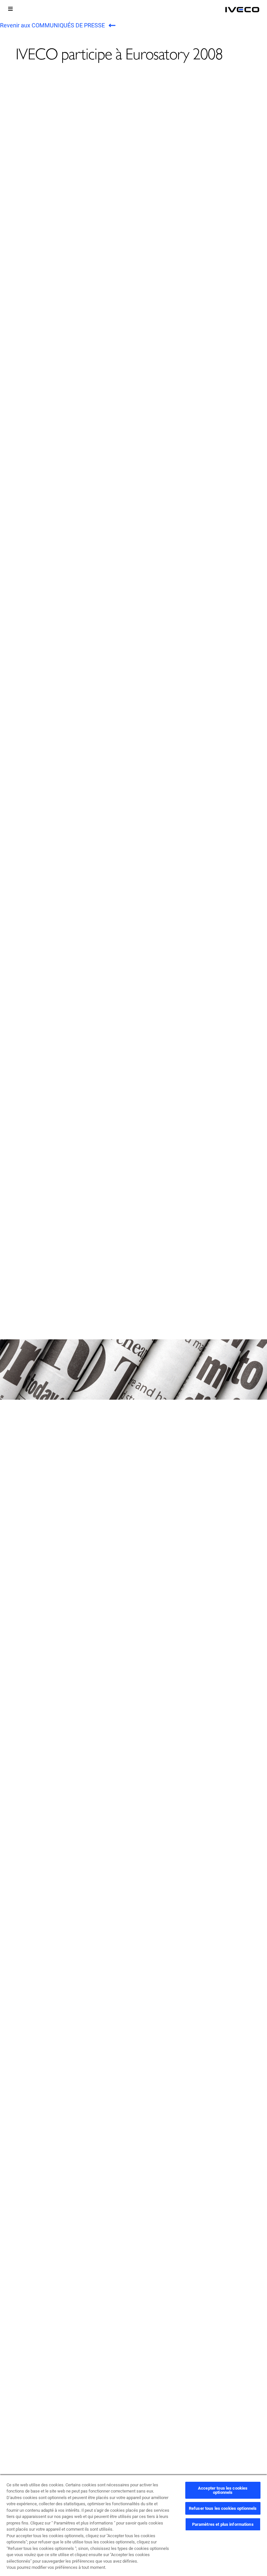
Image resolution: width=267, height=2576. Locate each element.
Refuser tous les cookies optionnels (223, 2508)
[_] (242, 10)
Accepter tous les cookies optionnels (223, 2490)
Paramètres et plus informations (223, 2524)
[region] (133, 2525)
